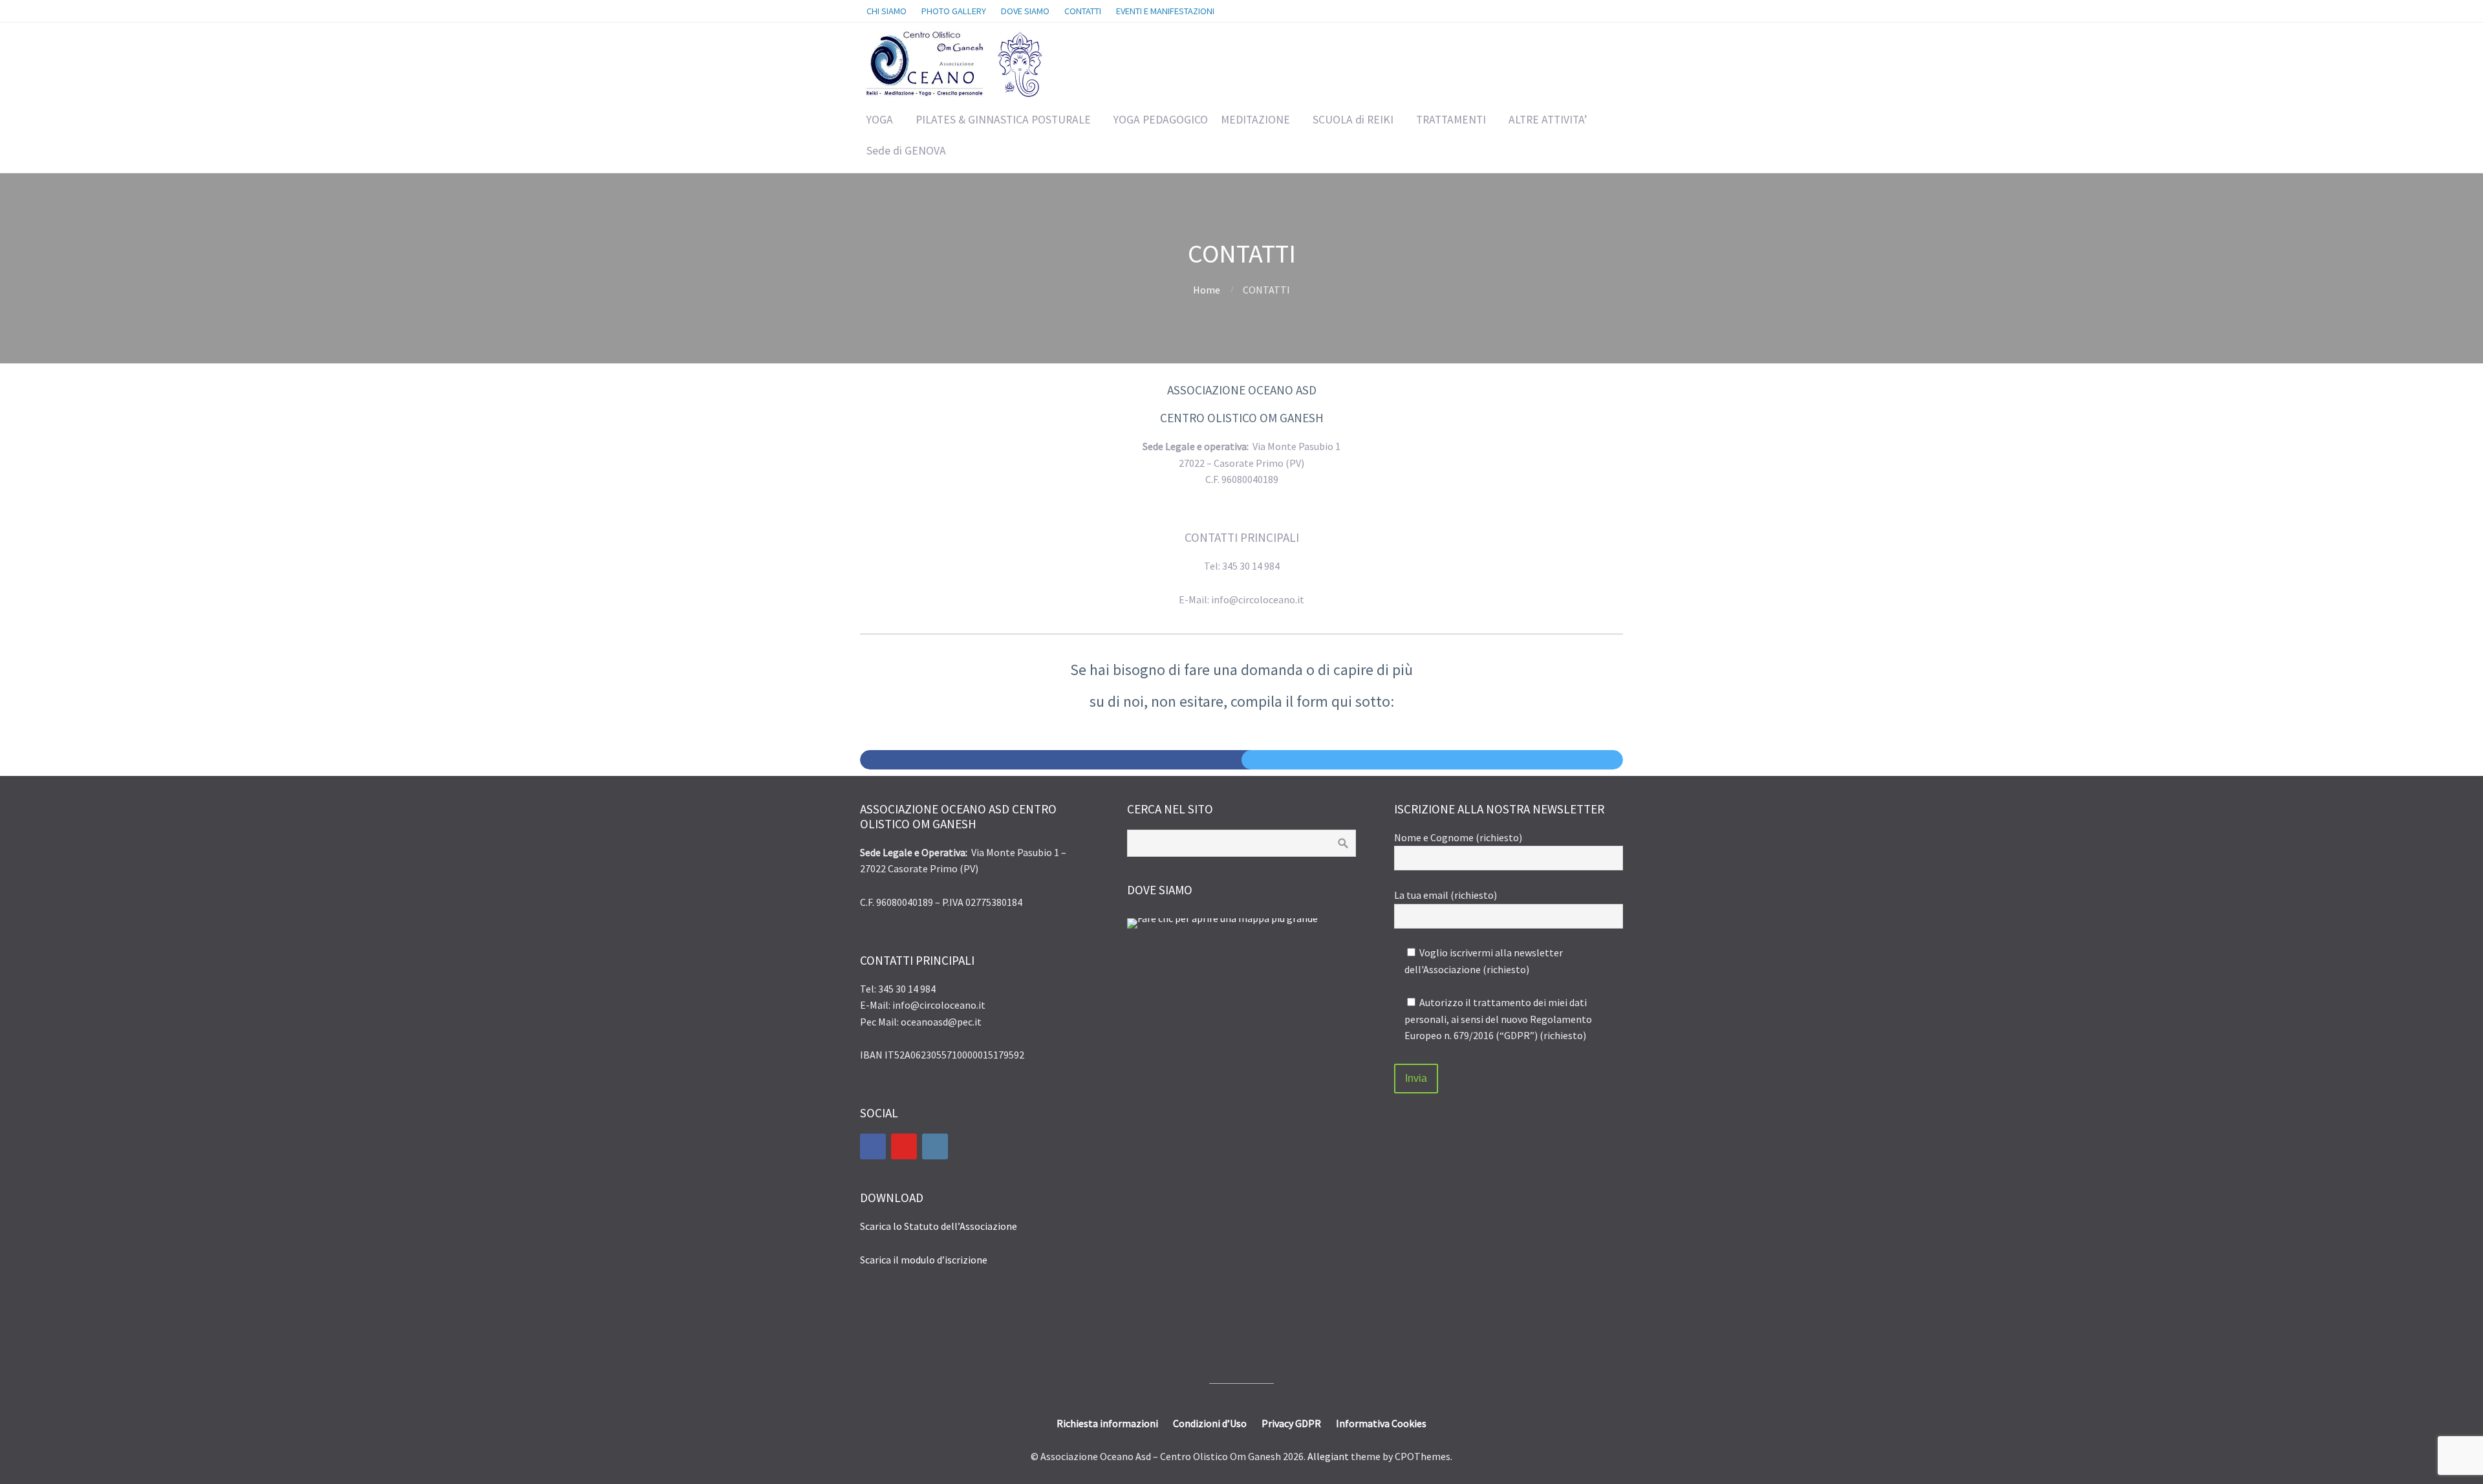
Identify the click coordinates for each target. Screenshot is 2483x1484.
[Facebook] (873, 1146)
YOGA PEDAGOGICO (1161, 120)
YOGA (880, 120)
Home (1207, 290)
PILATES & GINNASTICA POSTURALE (1003, 120)
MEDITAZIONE (1255, 120)
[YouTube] (904, 1146)
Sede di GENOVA (906, 151)
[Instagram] (935, 1146)
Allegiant (1328, 1456)
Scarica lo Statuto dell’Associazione (939, 1226)
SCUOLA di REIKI (1353, 120)
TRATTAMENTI (1451, 120)
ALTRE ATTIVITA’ (1548, 120)
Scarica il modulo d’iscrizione (924, 1260)
